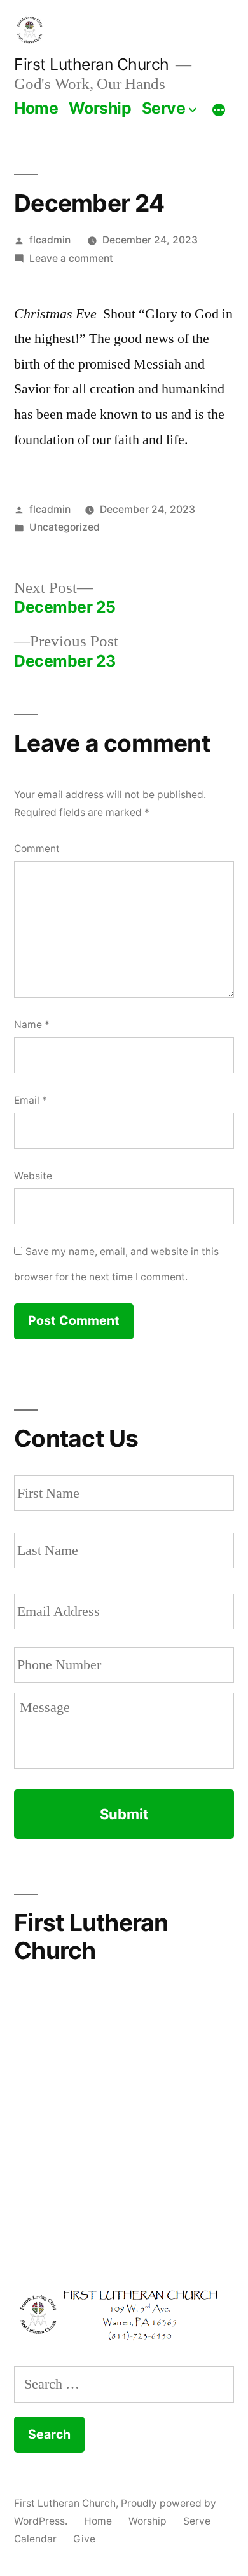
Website (33, 1176)
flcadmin (50, 240)
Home (36, 108)
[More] (219, 111)
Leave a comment (71, 258)
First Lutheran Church (92, 64)
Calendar (35, 2539)
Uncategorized (65, 527)
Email (31, 1100)
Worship (100, 108)
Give (84, 2539)
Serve (164, 108)
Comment (37, 849)
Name (32, 1025)
